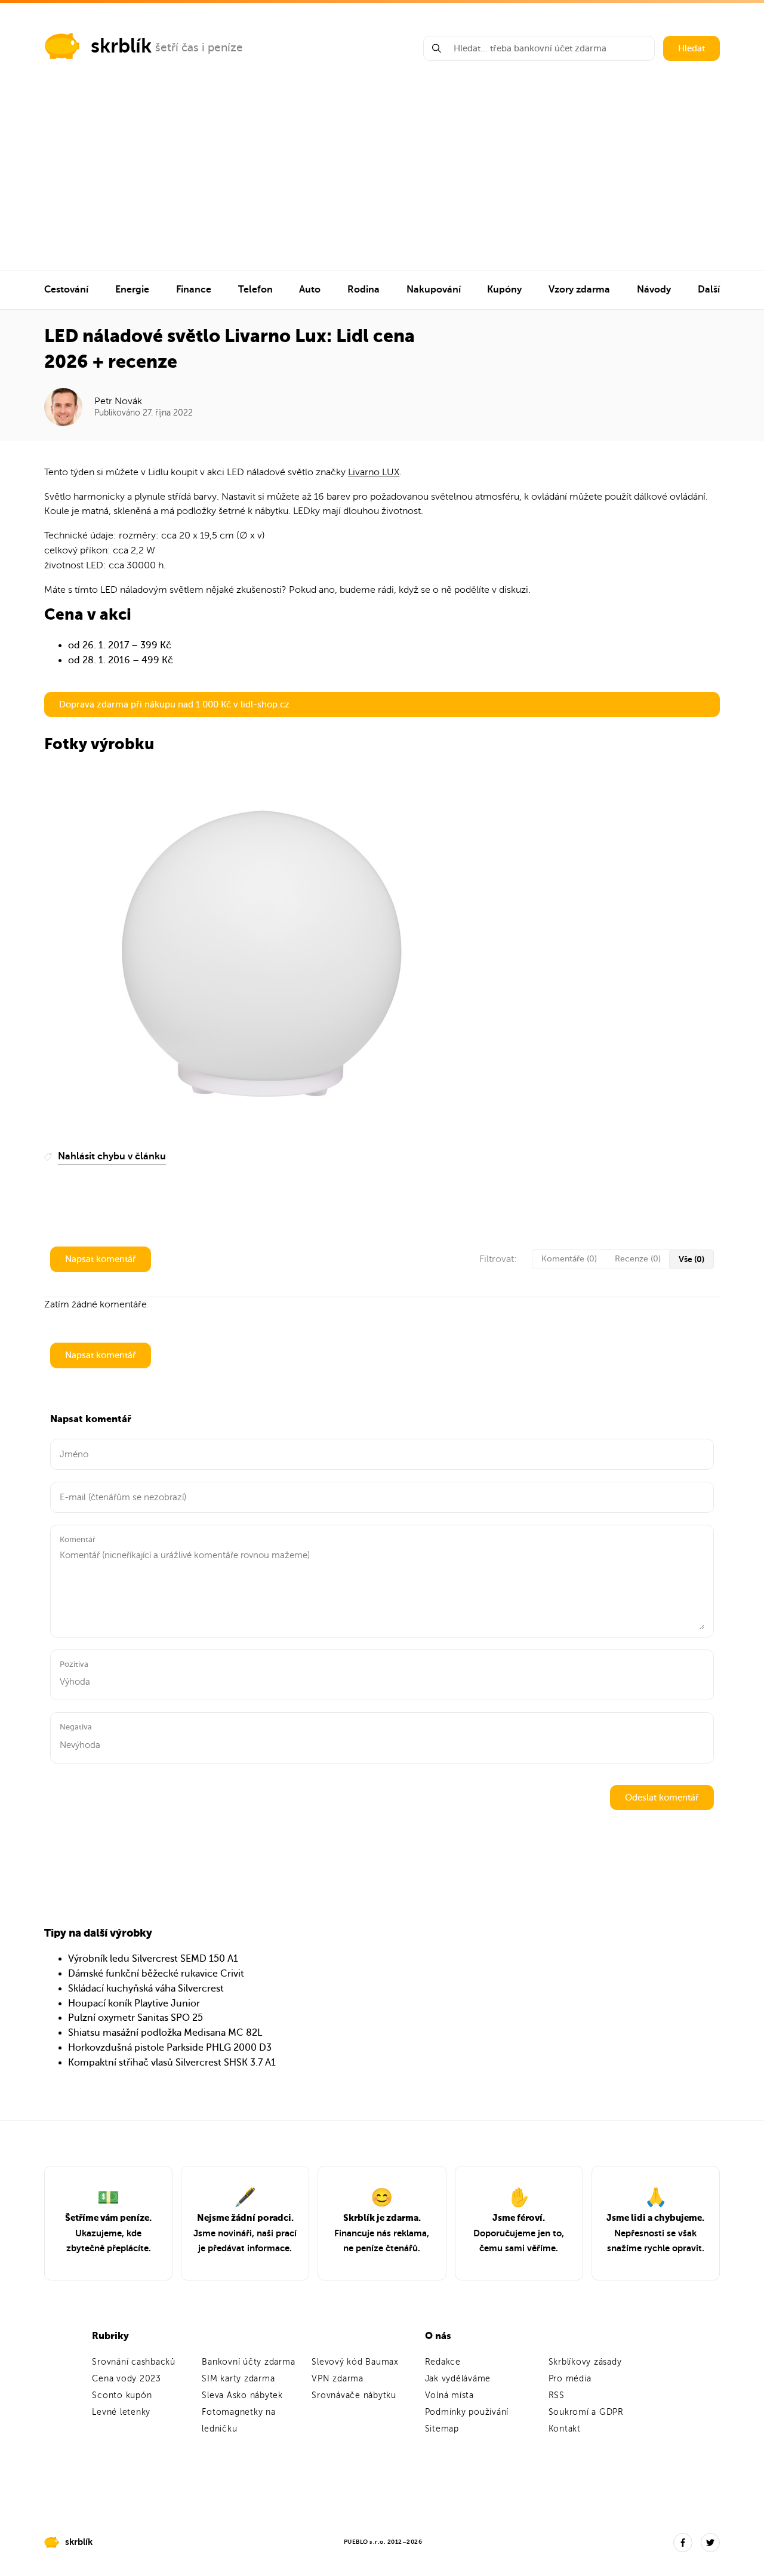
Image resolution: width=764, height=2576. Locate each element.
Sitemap (442, 2429)
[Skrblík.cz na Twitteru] (710, 2543)
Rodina (363, 290)
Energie (132, 290)
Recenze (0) (638, 1259)
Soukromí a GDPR (586, 2412)
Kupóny (504, 290)
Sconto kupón (122, 2395)
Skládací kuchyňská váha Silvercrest (146, 1989)
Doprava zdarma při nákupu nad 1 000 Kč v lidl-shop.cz (174, 704)
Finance (194, 290)
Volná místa (449, 2395)
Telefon (255, 290)
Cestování (66, 290)
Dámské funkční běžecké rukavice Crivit (156, 1974)
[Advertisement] (382, 180)
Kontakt (565, 2429)
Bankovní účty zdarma (248, 2362)
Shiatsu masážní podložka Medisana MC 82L (165, 2033)
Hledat (691, 48)
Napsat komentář (101, 1259)
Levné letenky (121, 2412)
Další (709, 290)
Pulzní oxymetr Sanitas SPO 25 (135, 2018)
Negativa (76, 1727)
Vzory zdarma (579, 290)
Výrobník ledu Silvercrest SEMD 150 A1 (153, 1959)
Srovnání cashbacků (134, 2362)
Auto (310, 290)
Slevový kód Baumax (355, 2362)
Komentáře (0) (569, 1259)
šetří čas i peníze (199, 47)
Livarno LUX (374, 472)
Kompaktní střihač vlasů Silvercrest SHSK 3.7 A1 (172, 2063)
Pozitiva (74, 1664)
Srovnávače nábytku (354, 2395)
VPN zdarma (338, 2379)
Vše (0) (691, 1259)
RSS (557, 2395)
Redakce (443, 2362)
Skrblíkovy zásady (585, 2362)
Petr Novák (118, 401)
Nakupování (434, 290)
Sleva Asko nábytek (242, 2395)
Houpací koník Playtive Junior (134, 2003)
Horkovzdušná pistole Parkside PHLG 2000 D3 (170, 2048)
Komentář (78, 1539)
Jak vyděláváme (458, 2379)
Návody (654, 290)
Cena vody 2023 (127, 2379)
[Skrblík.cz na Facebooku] (683, 2543)
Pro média (570, 2379)
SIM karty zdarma (238, 2379)
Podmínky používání (467, 2412)
